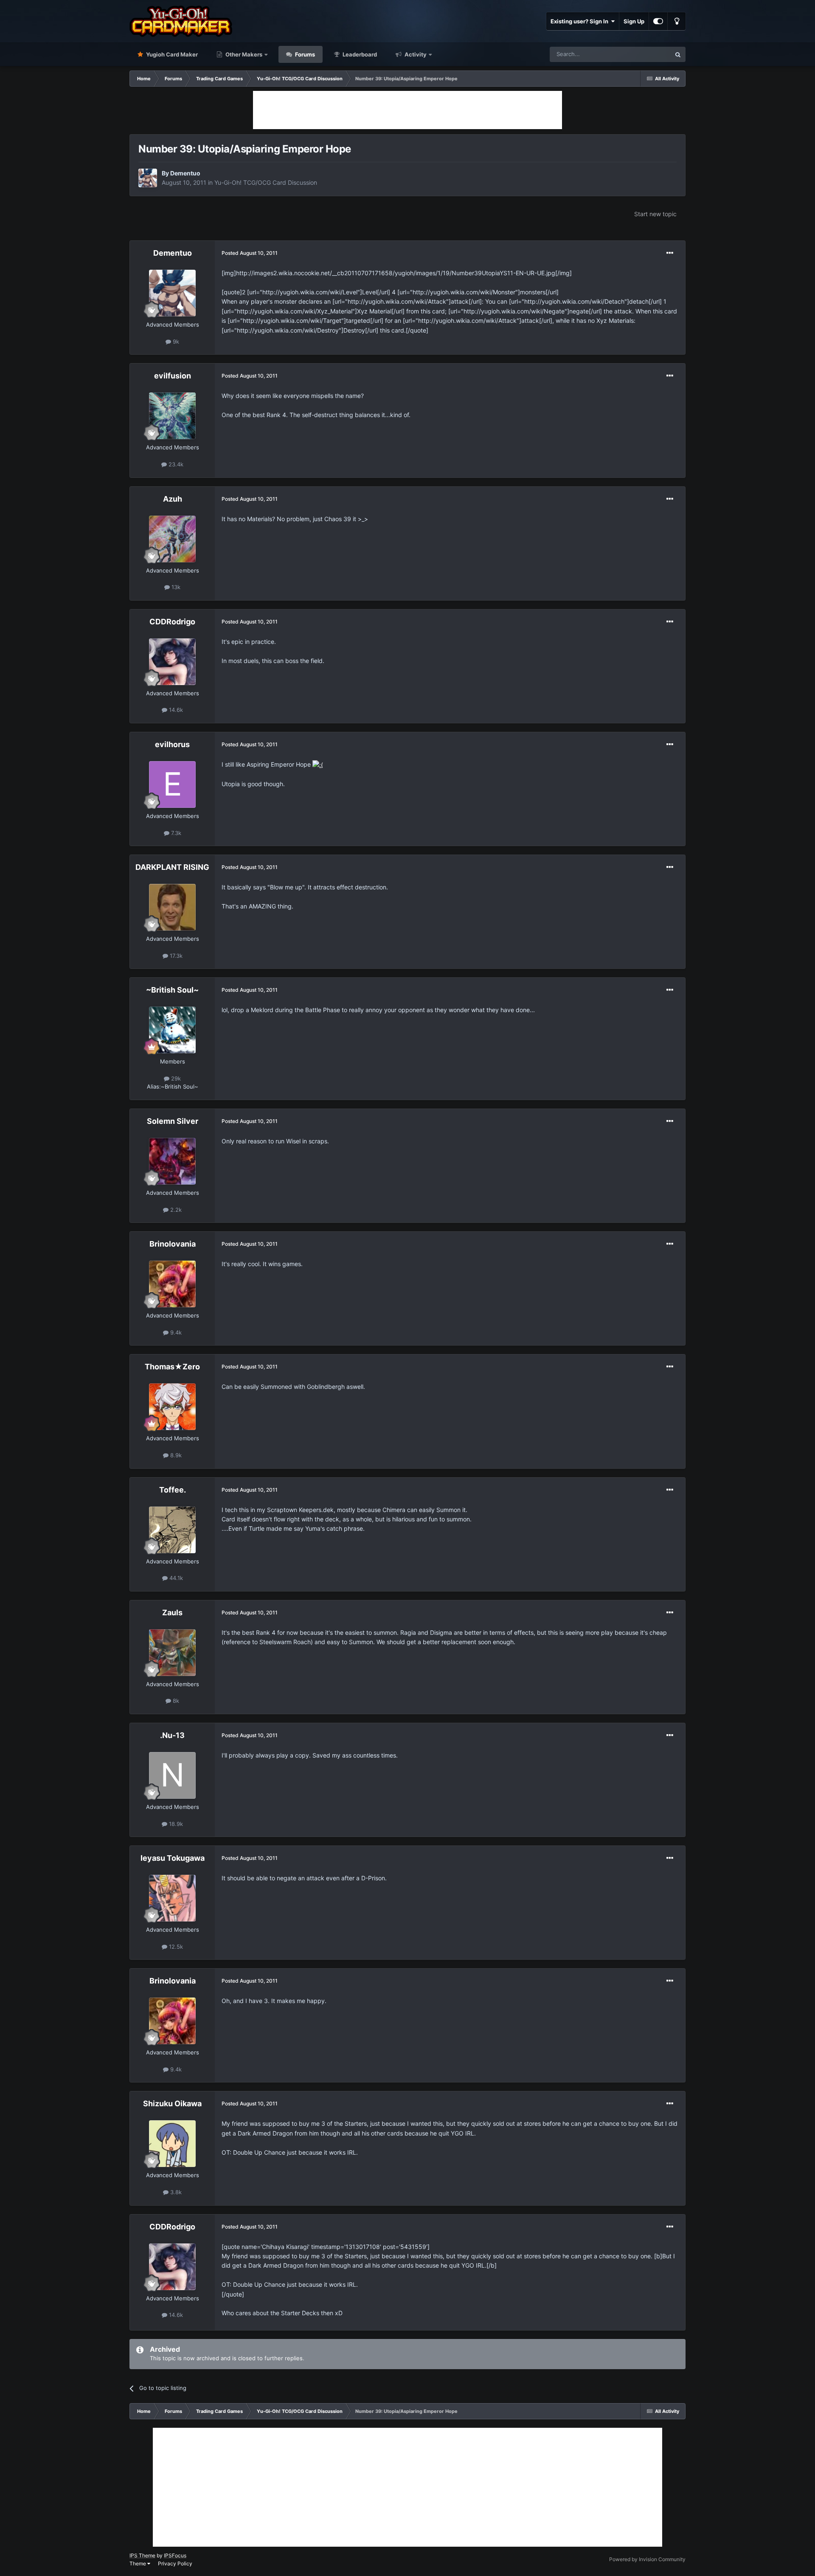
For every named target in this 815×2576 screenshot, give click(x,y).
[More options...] (670, 253)
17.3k (175, 956)
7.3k (175, 833)
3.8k (175, 2192)
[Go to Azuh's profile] (172, 539)
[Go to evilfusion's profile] (172, 416)
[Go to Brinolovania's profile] (172, 1284)
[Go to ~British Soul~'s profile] (172, 1030)
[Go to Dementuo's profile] (148, 178)
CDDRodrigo (172, 622)
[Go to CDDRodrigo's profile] (172, 662)
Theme (138, 2563)
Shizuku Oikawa (172, 2103)
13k (175, 587)
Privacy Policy (175, 2563)
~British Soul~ (172, 990)
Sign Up (634, 21)
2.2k (175, 1210)
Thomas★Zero (172, 1367)
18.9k (175, 1824)
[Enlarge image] (318, 764)
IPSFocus (175, 2555)
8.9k (175, 1455)
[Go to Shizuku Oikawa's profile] (172, 2144)
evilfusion (173, 376)
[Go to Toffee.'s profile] (172, 1530)
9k (175, 341)
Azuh (173, 499)
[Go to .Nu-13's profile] (172, 1775)
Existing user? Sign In (581, 21)
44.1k (175, 1578)
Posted (250, 253)
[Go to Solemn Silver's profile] (172, 1161)
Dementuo (185, 173)
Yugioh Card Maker (171, 54)
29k (175, 1078)
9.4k (175, 1332)
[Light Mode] (677, 21)
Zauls (172, 1612)
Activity (415, 54)
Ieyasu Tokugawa (173, 1858)
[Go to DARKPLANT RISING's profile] (172, 907)
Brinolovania (173, 1244)
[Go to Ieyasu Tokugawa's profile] (172, 1898)
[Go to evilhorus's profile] (172, 784)
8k (175, 1701)
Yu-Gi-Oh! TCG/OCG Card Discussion (266, 182)
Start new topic (655, 214)
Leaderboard (359, 54)
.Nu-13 (172, 1735)
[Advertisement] (407, 110)
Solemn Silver (173, 1121)
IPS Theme (142, 2555)
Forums (304, 54)
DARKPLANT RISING (172, 867)
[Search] (678, 54)
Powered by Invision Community (647, 2559)
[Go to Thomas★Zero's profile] (172, 1407)
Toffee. (173, 1490)
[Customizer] (658, 21)
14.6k (175, 710)
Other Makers (243, 54)
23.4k (175, 464)
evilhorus (172, 744)
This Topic (646, 54)
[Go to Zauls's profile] (172, 1653)
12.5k (175, 1947)
